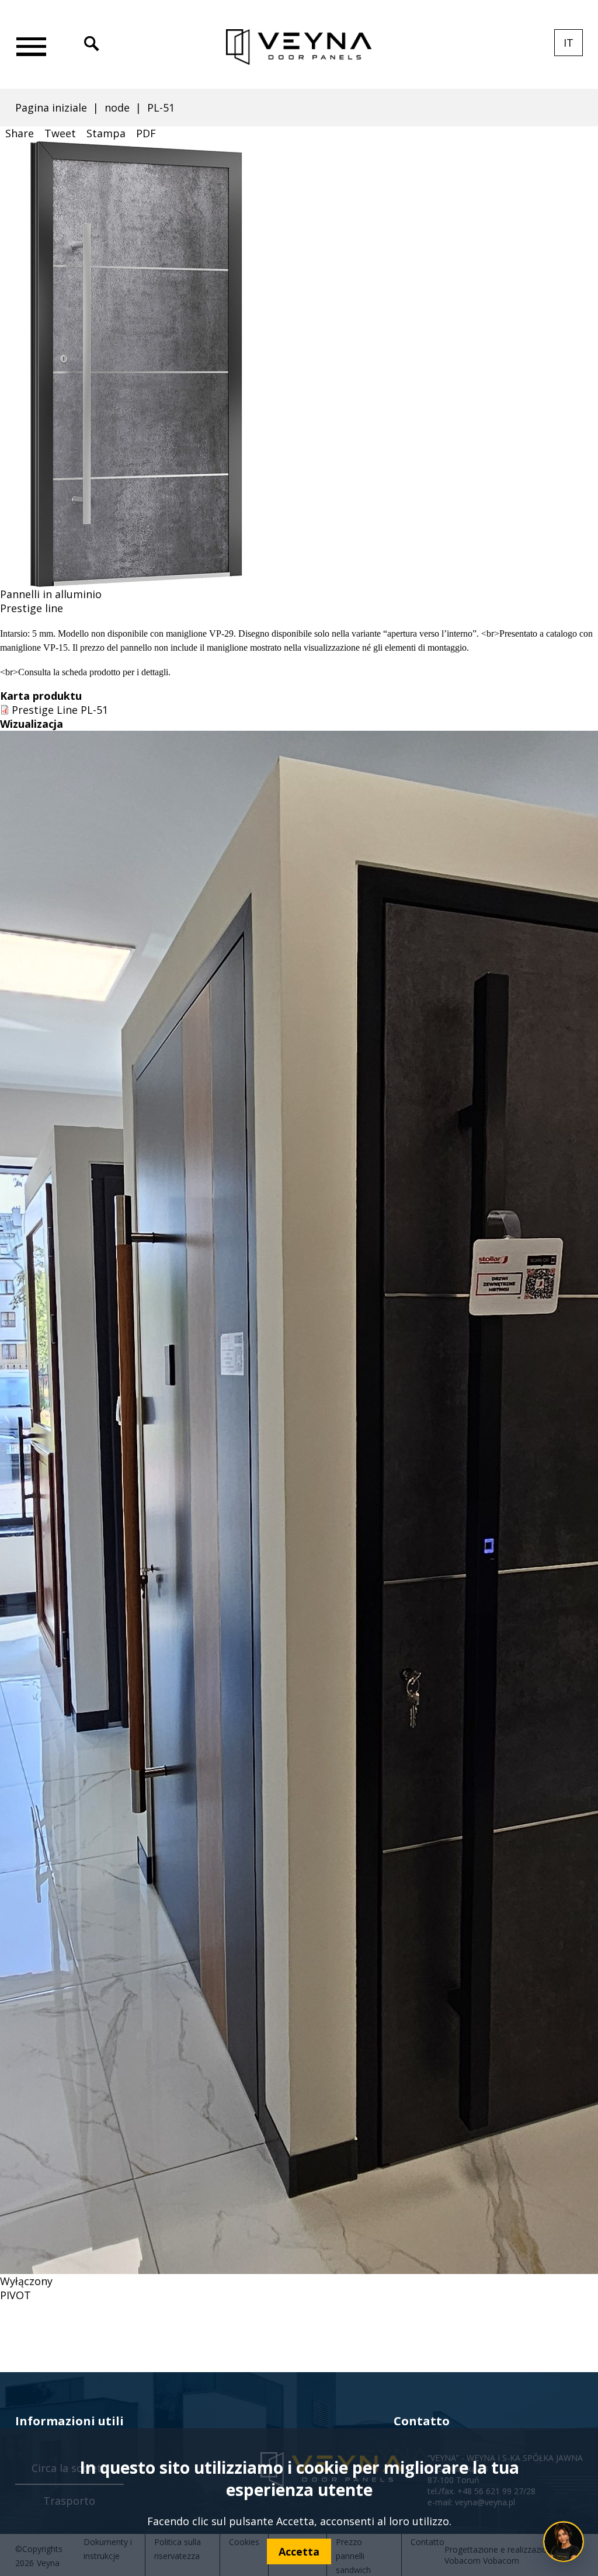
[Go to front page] (299, 47)
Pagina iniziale (51, 107)
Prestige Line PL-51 (60, 710)
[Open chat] (564, 2542)
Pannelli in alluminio (51, 594)
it (573, 46)
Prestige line (32, 608)
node (117, 107)
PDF (146, 133)
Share (20, 133)
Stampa (106, 133)
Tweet (60, 133)
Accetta (299, 2551)
